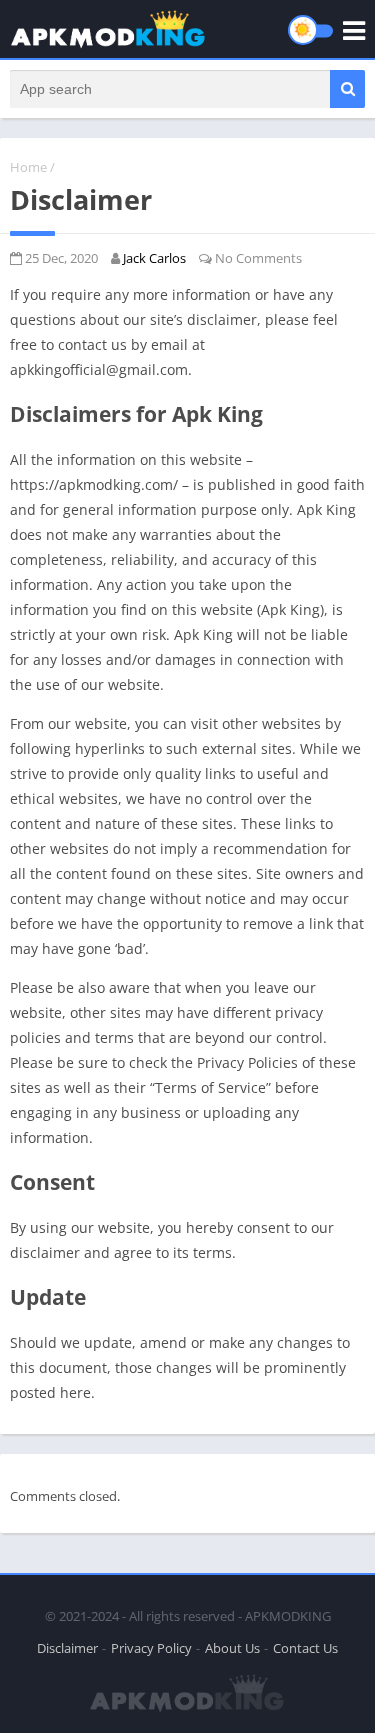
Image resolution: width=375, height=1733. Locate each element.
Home (28, 167)
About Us (232, 1648)
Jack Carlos (154, 258)
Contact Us (305, 1648)
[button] (347, 89)
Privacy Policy (151, 1648)
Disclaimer (67, 1648)
